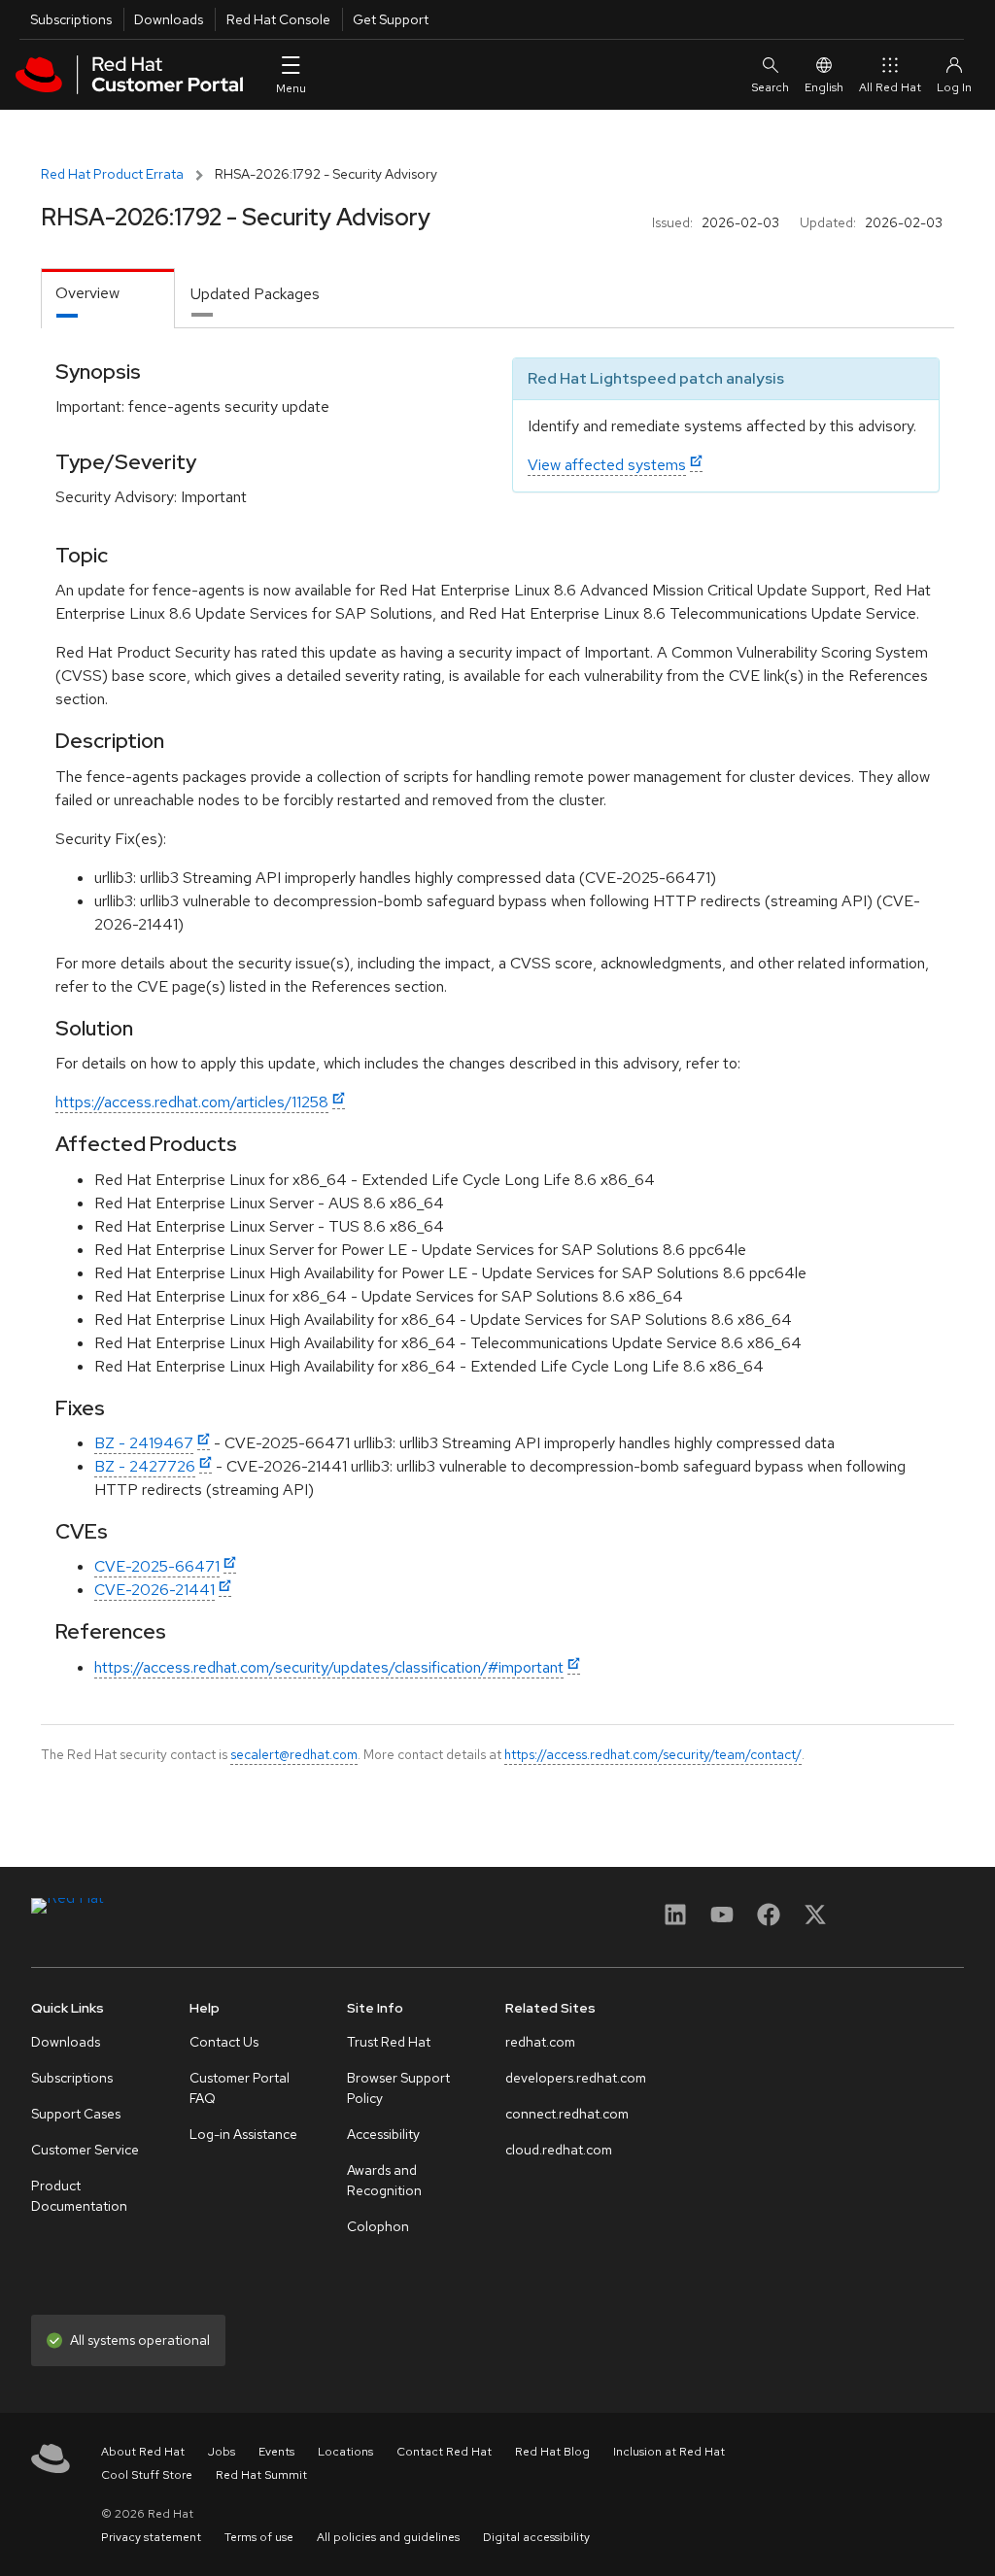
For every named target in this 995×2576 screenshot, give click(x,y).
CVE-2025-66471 (157, 1566)
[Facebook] (769, 1921)
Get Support (391, 19)
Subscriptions (71, 19)
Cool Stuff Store (147, 2475)
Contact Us (224, 2042)
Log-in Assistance (243, 2134)
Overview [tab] (87, 293)
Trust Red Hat (389, 2042)
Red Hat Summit (261, 2475)
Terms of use (259, 2537)
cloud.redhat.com (559, 2150)
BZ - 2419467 (144, 1443)
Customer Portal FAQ (240, 2088)
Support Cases (76, 2114)
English (824, 87)
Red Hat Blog (552, 2452)
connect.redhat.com (567, 2114)
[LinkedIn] (675, 1921)
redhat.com (540, 2042)
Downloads (169, 19)
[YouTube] (722, 1921)
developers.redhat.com (576, 2078)
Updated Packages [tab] (255, 294)
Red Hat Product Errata (112, 174)
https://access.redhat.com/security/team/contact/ (653, 1754)
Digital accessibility (536, 2537)
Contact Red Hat (444, 2452)
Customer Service (85, 2150)
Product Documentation (79, 2196)
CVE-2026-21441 (154, 1590)
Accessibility (383, 2134)
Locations (345, 2452)
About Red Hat (143, 2452)
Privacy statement (151, 2537)
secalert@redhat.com (294, 1754)
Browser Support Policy (398, 2088)
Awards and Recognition (384, 2180)
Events (276, 2452)
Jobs (222, 2452)
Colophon (378, 2226)
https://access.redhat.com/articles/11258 (192, 1102)
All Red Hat (890, 87)
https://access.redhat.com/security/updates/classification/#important (329, 1667)
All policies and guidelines (388, 2537)
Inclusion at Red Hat (669, 2452)
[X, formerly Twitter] (815, 1921)
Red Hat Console (278, 19)
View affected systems (607, 465)
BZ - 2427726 (145, 1466)
